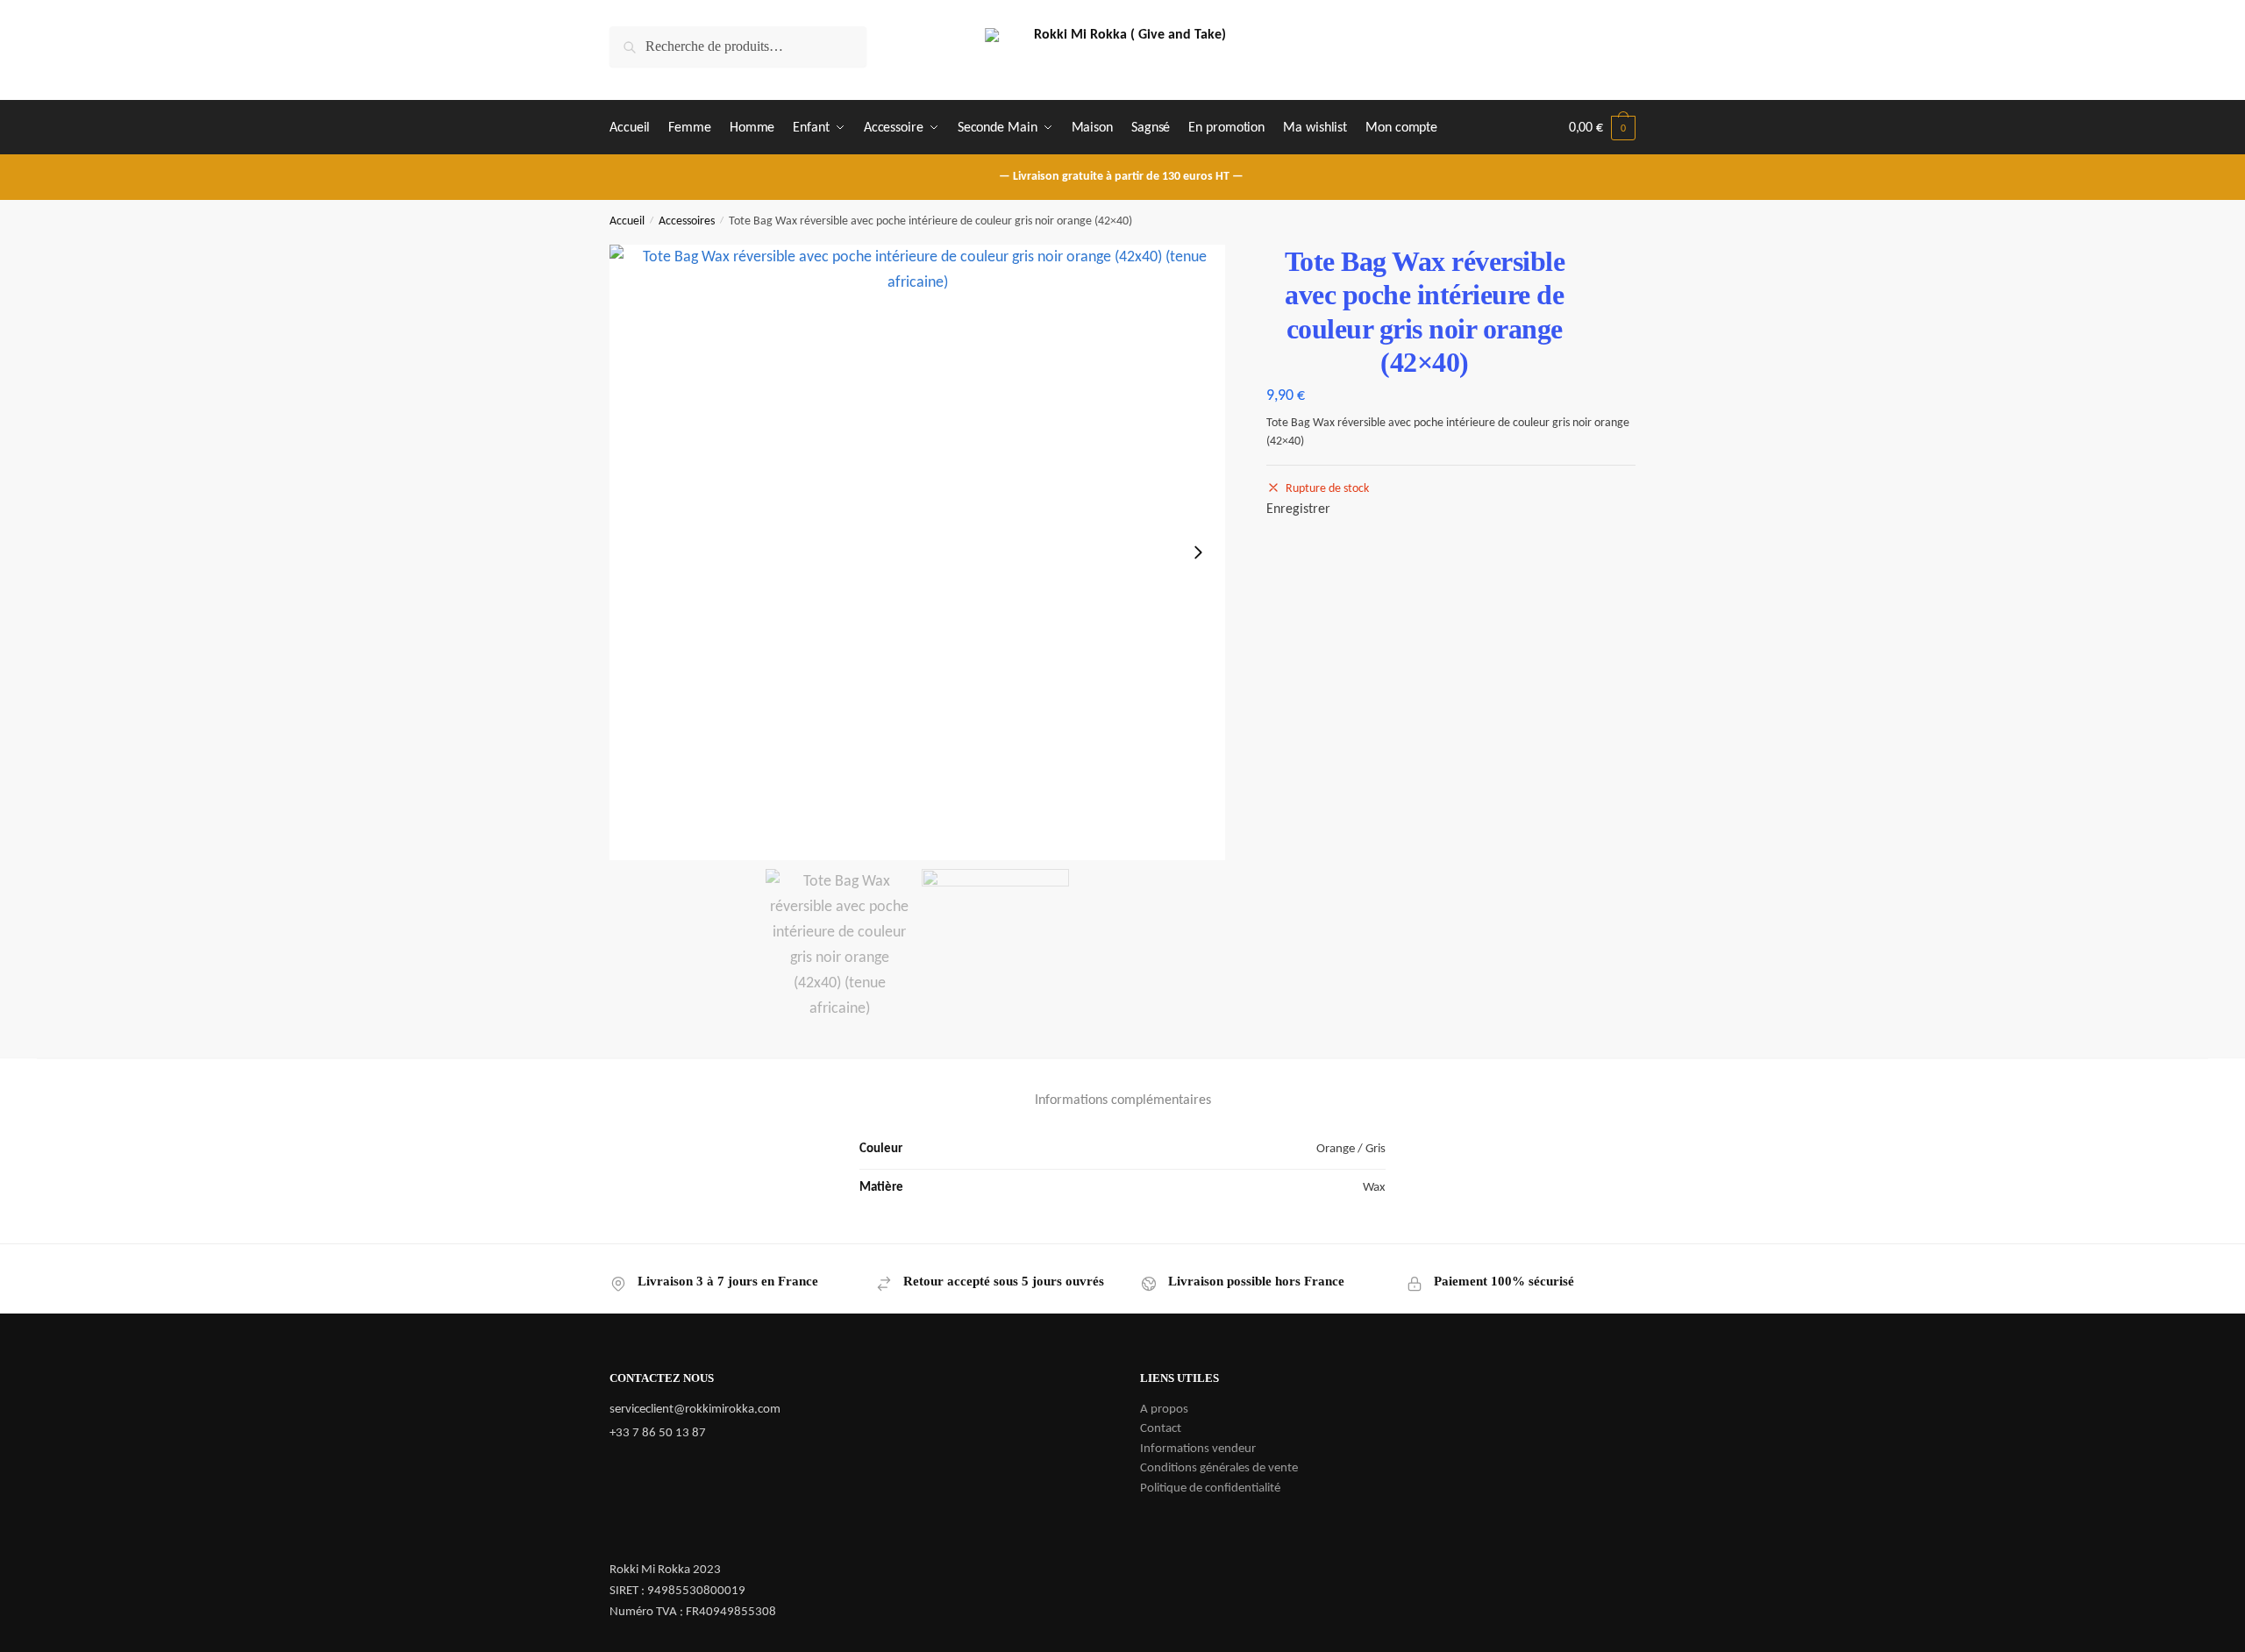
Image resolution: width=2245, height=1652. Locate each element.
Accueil (627, 221)
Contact (1161, 1429)
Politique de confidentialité (1210, 1488)
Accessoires (687, 221)
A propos (1164, 1410)
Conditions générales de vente (1219, 1468)
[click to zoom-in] (917, 552)
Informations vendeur (1198, 1449)
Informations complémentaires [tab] (1123, 1100)
